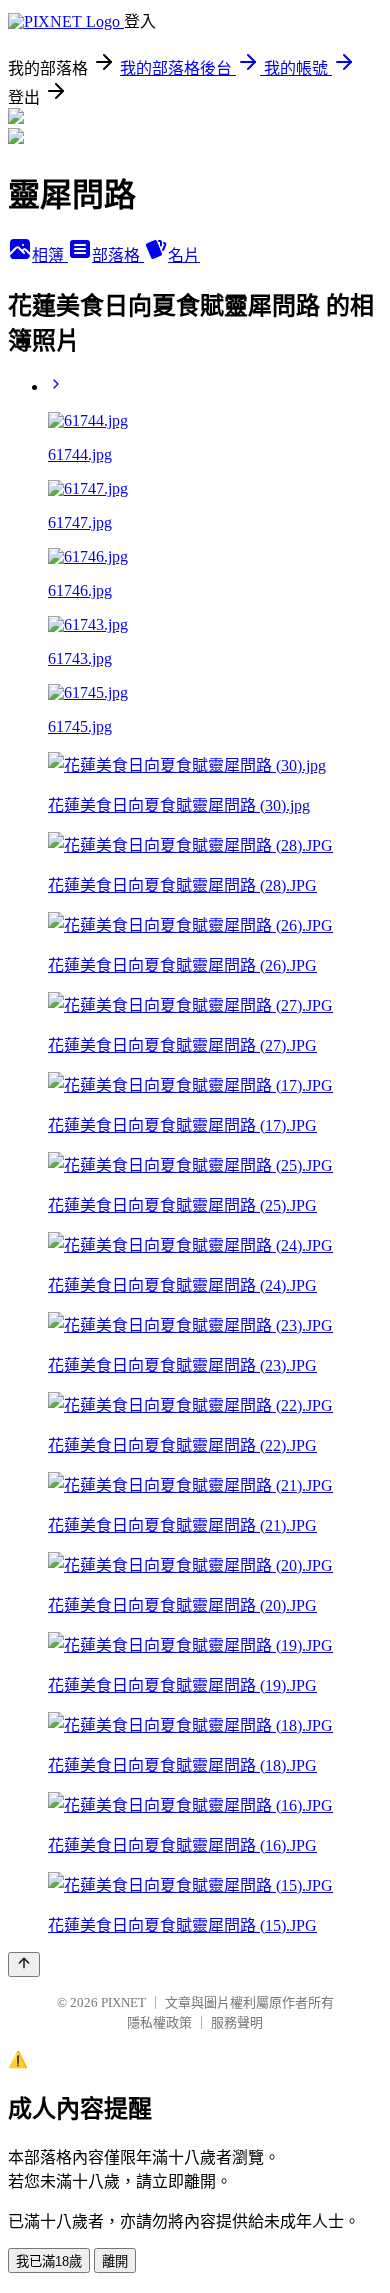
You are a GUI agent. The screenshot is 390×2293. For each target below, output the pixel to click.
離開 (115, 2261)
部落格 (118, 255)
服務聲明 (237, 2022)
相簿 (50, 255)
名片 (184, 255)
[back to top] (24, 1964)
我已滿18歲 (49, 2261)
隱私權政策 (159, 2022)
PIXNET (123, 2002)
